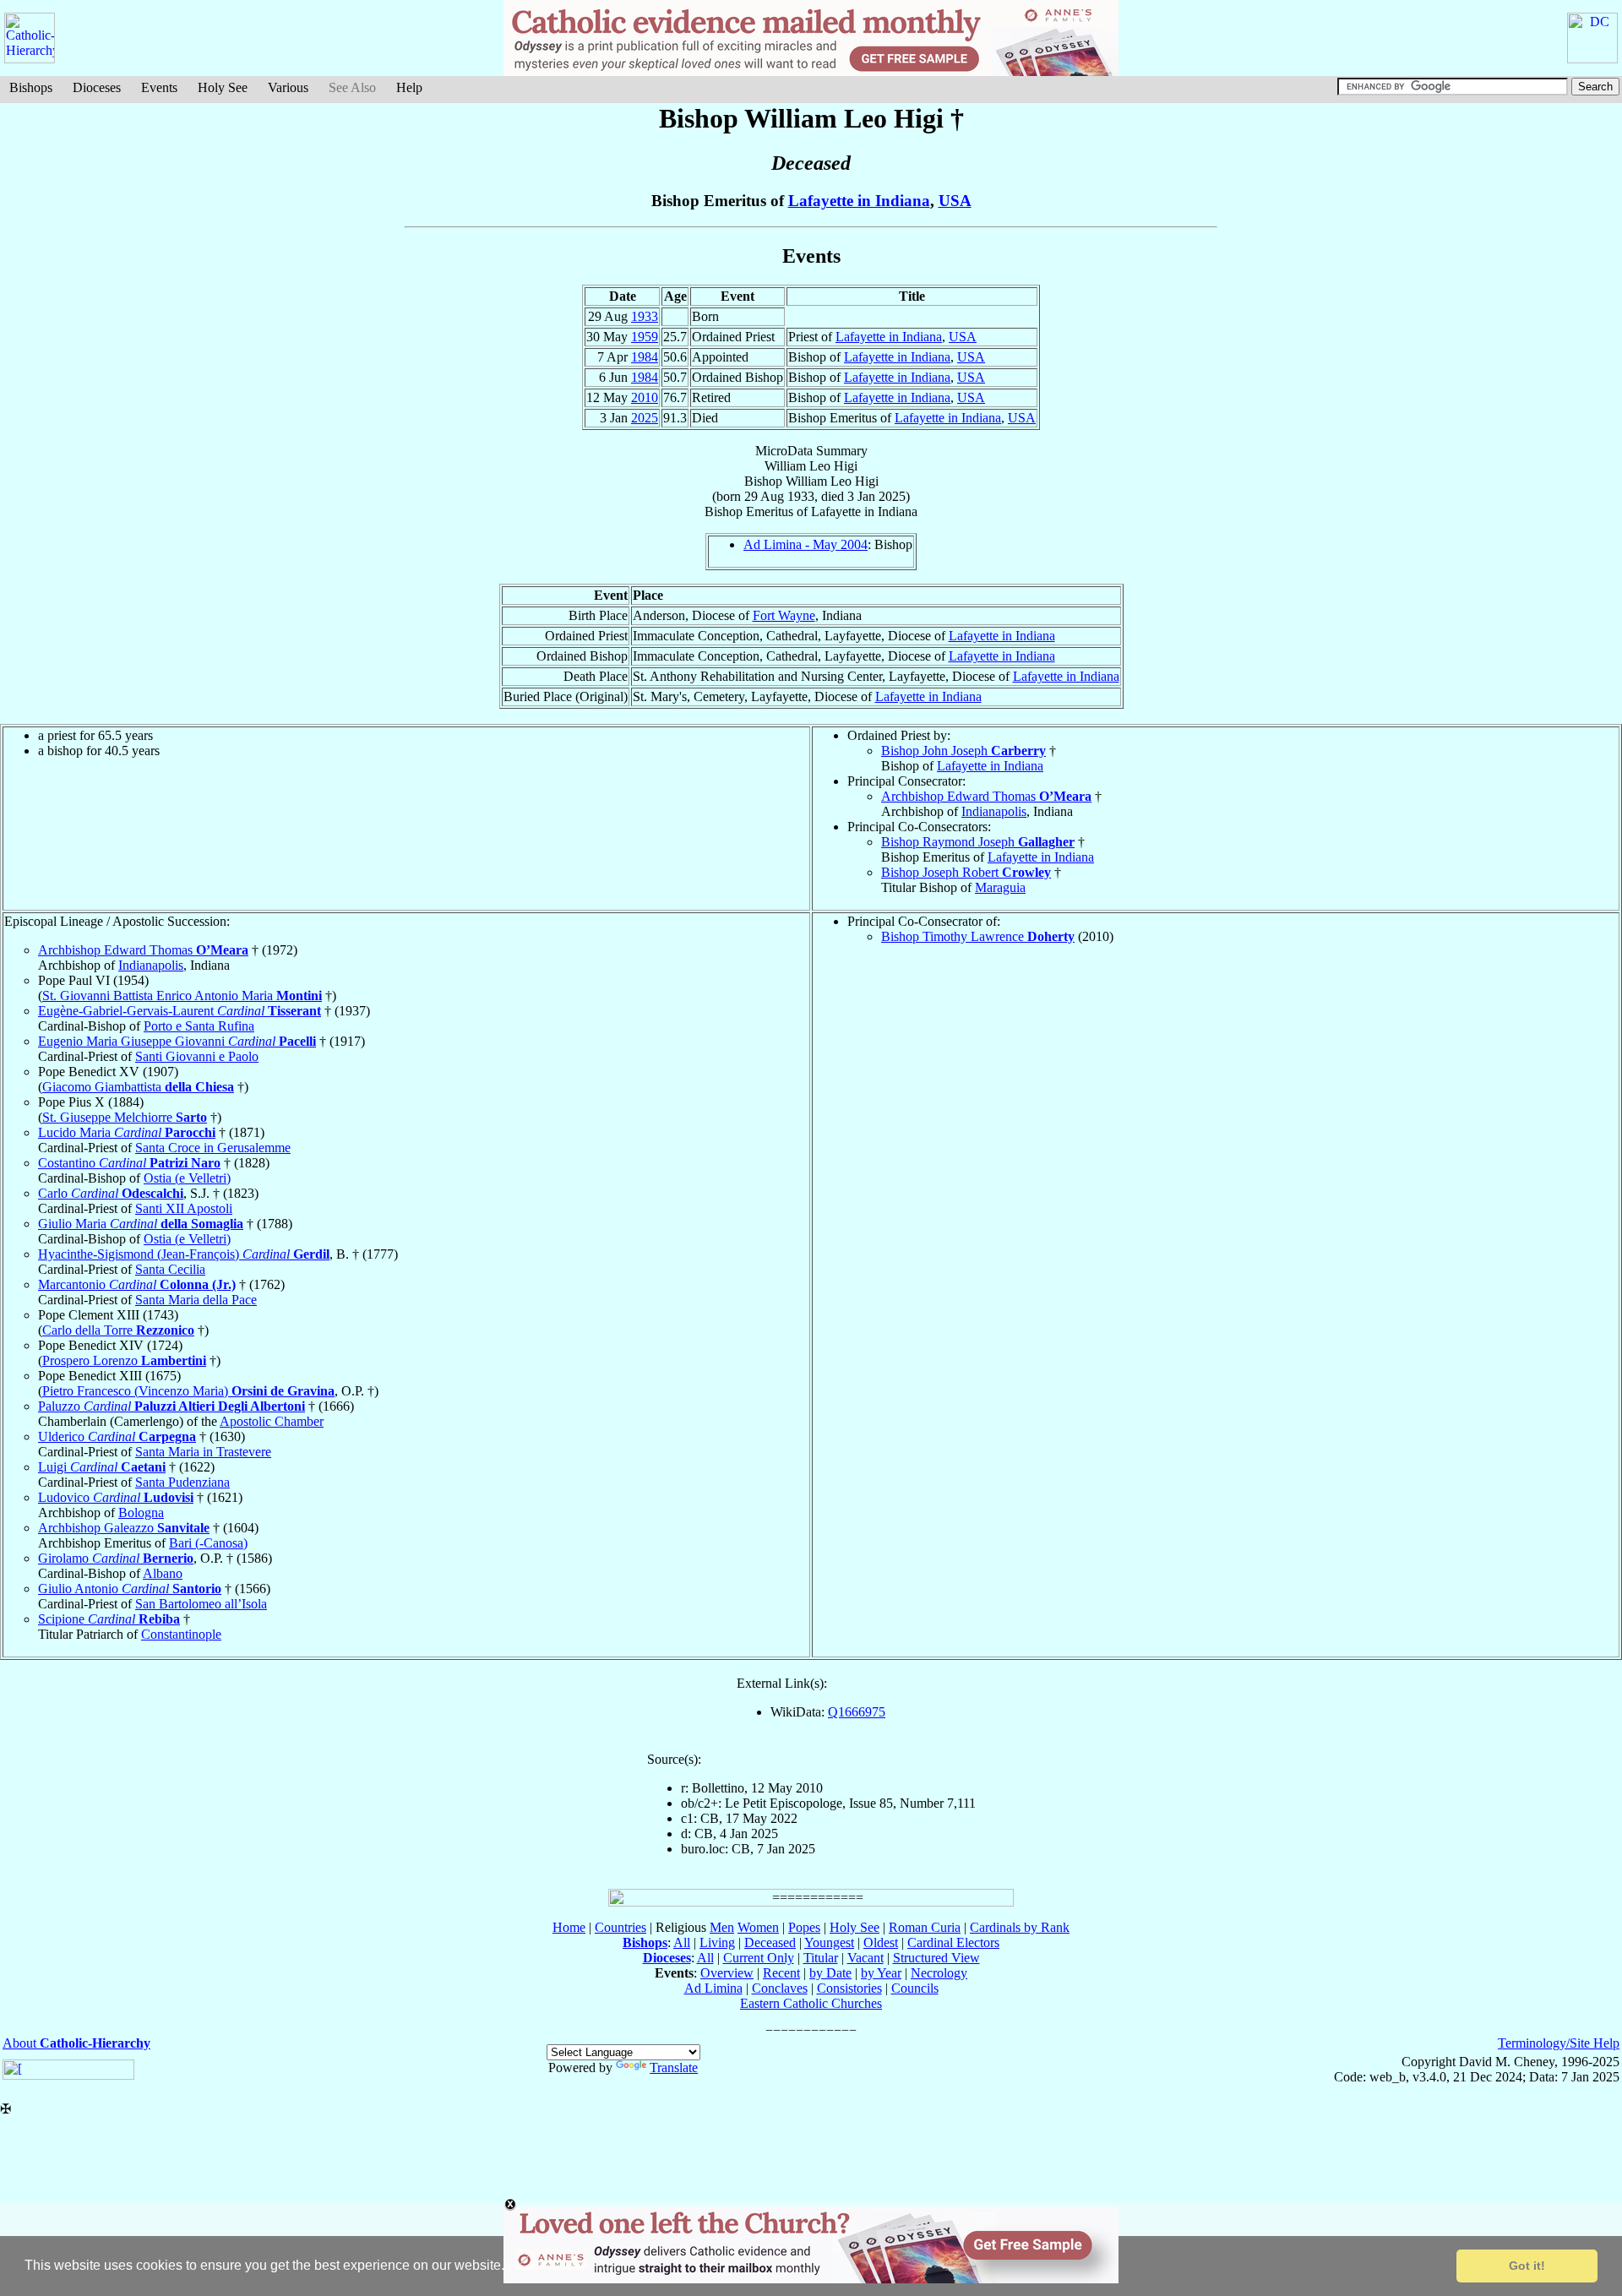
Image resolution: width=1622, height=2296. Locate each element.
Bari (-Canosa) (208, 1543)
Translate (674, 2067)
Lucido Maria (127, 1132)
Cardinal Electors (953, 1942)
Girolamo (116, 1558)
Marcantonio (137, 1284)
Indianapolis (994, 811)
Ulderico (117, 1436)
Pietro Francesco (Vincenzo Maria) (188, 1391)
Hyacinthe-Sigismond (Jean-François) (184, 1254)
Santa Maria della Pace (196, 1300)
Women (758, 1927)
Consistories (849, 1988)
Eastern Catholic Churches (811, 2003)
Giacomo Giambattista (138, 1087)
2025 (645, 418)
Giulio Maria (141, 1224)
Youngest (829, 1942)
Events (159, 87)
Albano (163, 1573)
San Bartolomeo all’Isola (201, 1604)
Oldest (881, 1942)
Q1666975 (857, 1712)
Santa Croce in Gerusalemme (213, 1148)
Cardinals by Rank (1020, 1927)
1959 (645, 337)
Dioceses (97, 87)
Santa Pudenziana (182, 1482)
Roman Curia (925, 1927)
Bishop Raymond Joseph (978, 842)
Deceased (770, 1942)
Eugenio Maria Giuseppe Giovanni (177, 1041)
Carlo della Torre (118, 1330)
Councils (915, 1988)
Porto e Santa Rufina (199, 1026)
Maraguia (1000, 887)
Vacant (865, 1958)
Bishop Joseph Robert (966, 872)
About (76, 2043)
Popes (804, 1927)
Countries (620, 1927)
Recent (781, 1973)
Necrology (939, 1973)
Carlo (111, 1193)
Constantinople (181, 1634)
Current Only (759, 1958)
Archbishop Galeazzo (124, 1528)
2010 (645, 397)
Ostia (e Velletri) (187, 1178)
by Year (881, 1973)
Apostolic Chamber (272, 1421)
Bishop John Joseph (963, 751)
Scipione (109, 1619)
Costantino (129, 1163)
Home (569, 1927)
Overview (727, 1973)
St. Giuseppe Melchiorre (125, 1117)
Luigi (102, 1467)
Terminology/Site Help (1559, 2043)
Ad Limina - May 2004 (806, 544)
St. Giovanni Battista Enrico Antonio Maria (182, 996)
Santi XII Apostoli (184, 1208)
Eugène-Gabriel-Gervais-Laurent (180, 1011)
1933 (645, 316)
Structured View (936, 1958)
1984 (645, 357)
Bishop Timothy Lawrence (978, 936)
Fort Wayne (784, 615)
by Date (830, 1973)
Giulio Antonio (130, 1589)
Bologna (141, 1513)
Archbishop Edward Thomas (986, 796)
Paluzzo (171, 1406)
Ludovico (116, 1497)
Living (717, 1942)
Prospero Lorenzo (124, 1360)
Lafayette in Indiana (859, 201)
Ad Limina (713, 1988)
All (682, 1942)
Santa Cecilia (170, 1269)
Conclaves (780, 1988)
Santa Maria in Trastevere (203, 1452)
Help (409, 87)
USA (955, 201)
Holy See (223, 87)
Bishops (31, 87)
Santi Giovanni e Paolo (197, 1056)
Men (722, 1927)
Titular (821, 1958)
